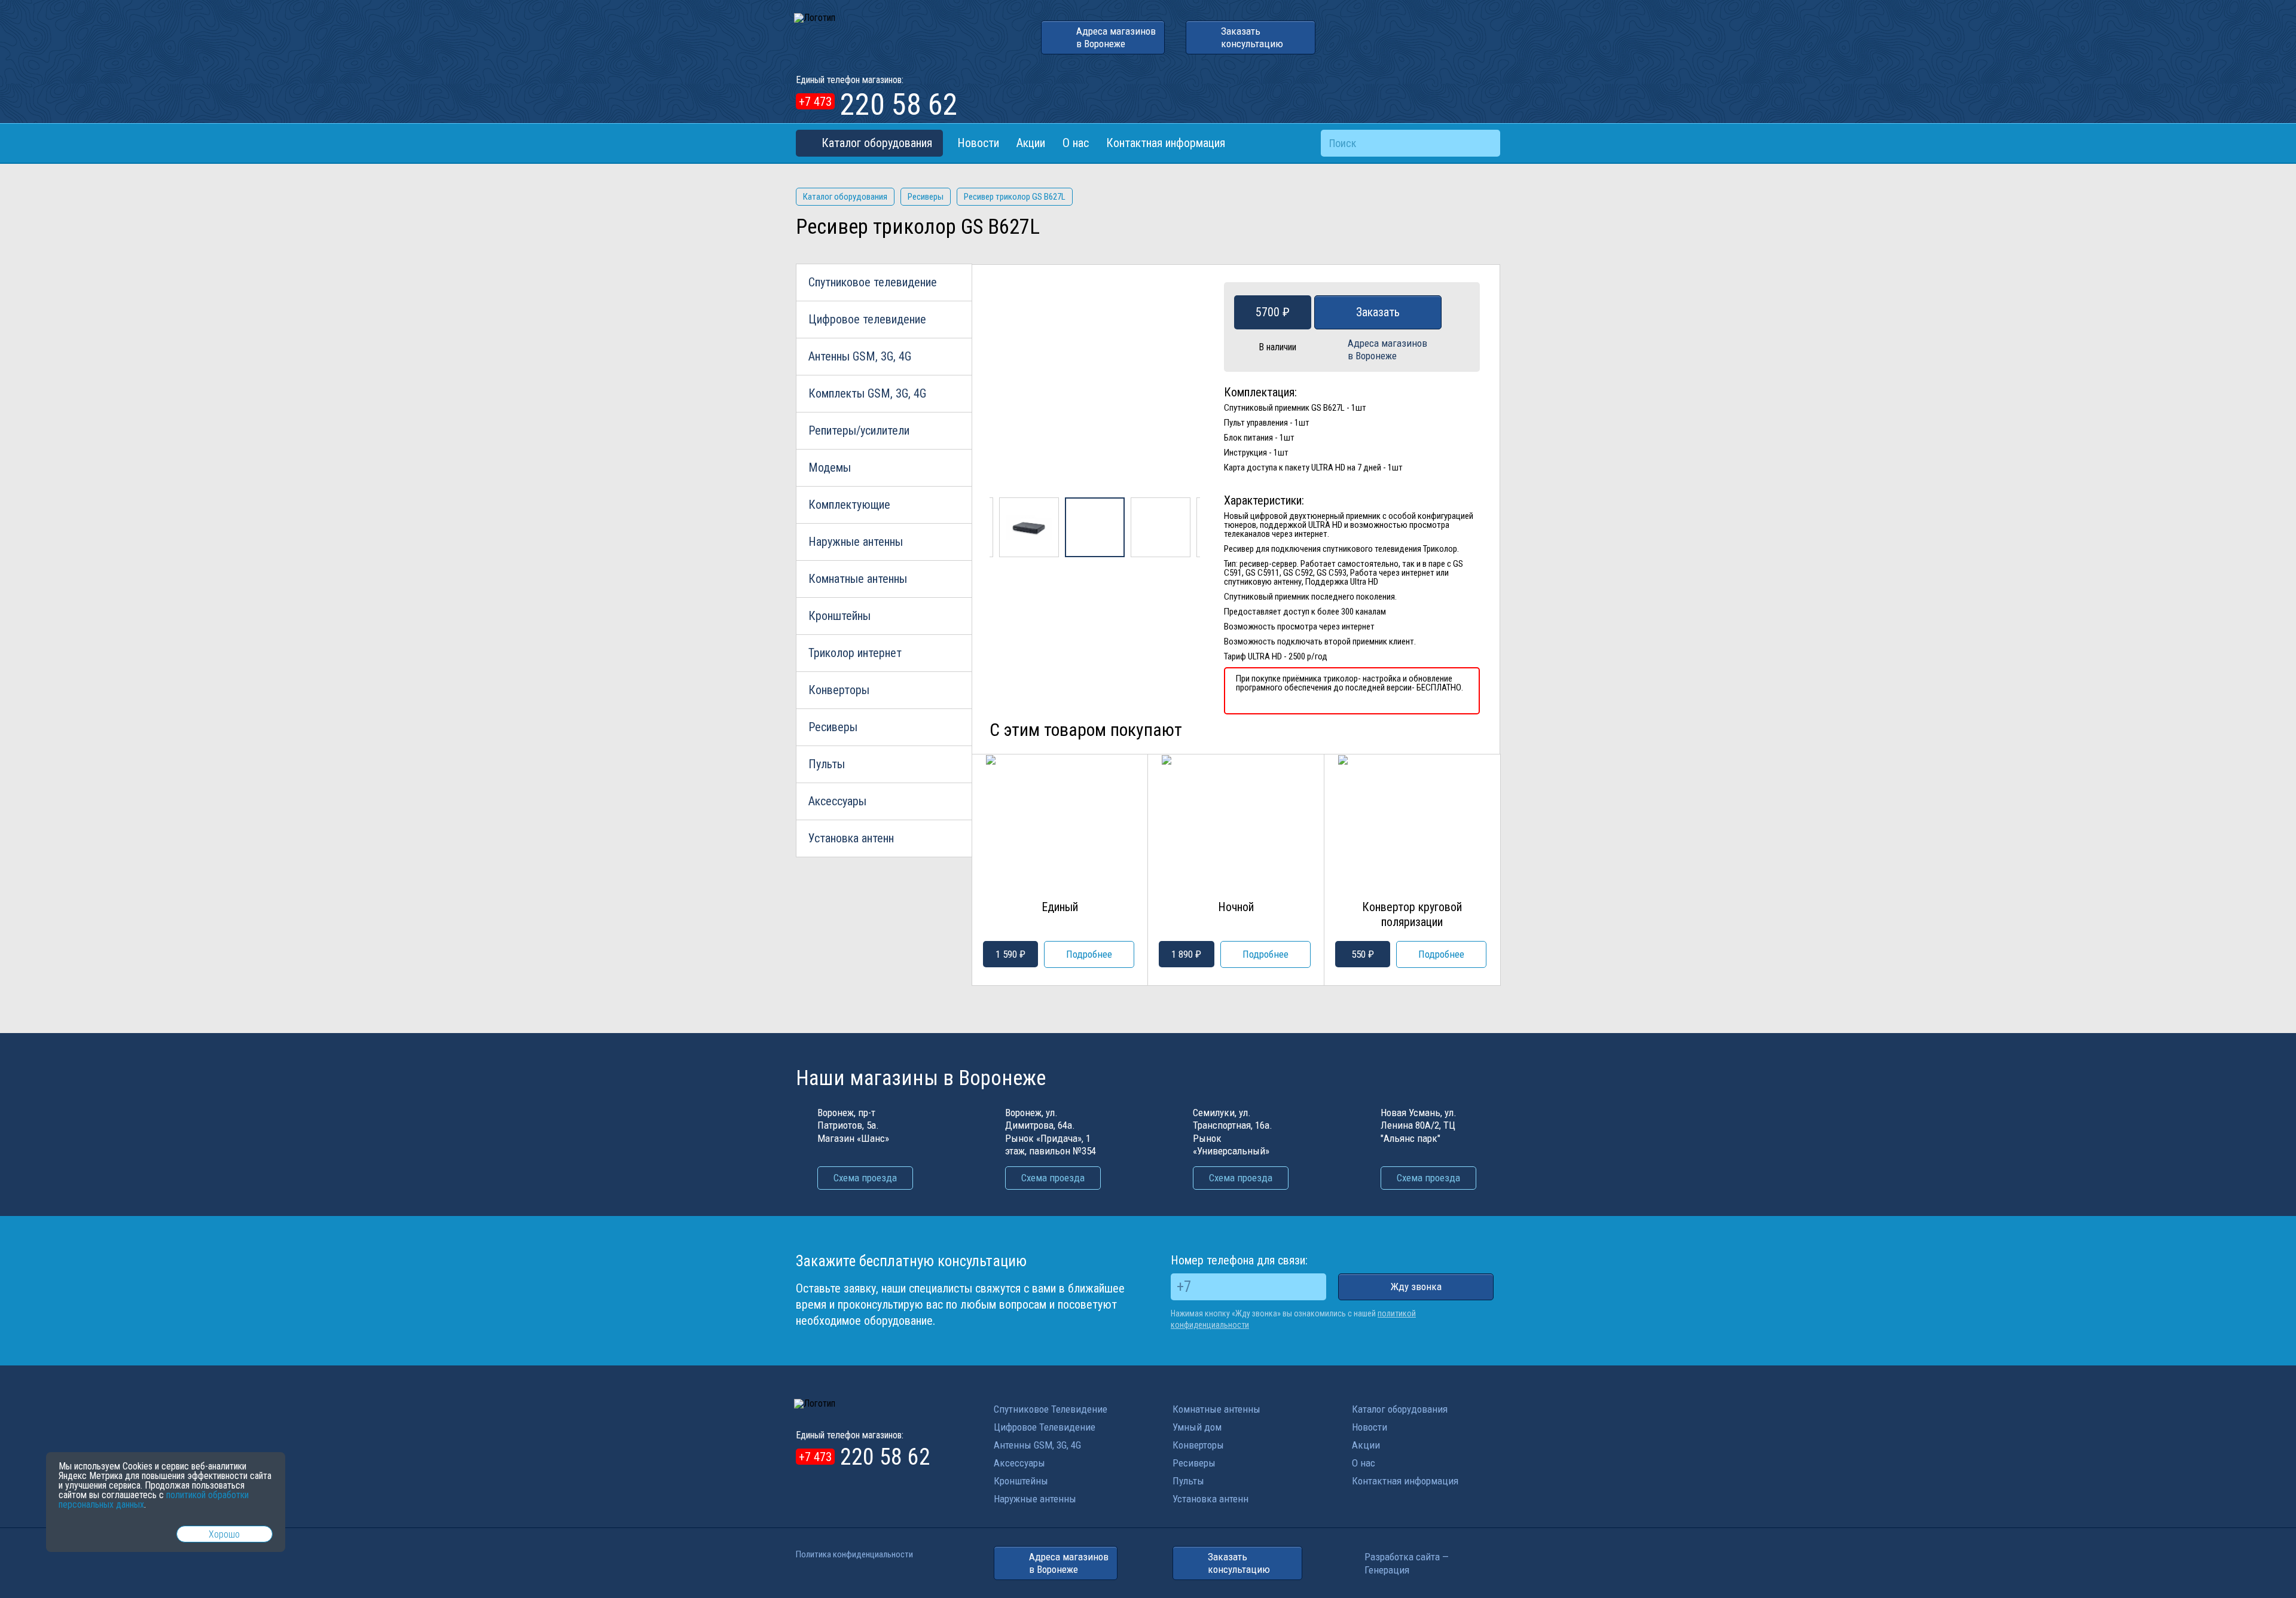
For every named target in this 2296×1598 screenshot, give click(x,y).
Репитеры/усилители (859, 430)
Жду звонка (1416, 1287)
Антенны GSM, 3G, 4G (860, 356)
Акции (1031, 143)
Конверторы (839, 690)
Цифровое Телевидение (1045, 1427)
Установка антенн (851, 838)
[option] (1095, 390)
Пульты (827, 764)
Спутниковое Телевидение (1051, 1409)
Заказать (1378, 312)
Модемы (830, 468)
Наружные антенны (856, 542)
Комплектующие (849, 505)
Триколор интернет (855, 653)
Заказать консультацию (1252, 37)
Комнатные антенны (858, 579)
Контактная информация (1166, 143)
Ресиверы (833, 727)
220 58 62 (878, 106)
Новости (978, 143)
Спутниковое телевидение (873, 282)
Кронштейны (839, 616)
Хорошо (224, 1534)
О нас (1076, 143)
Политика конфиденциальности (854, 1554)
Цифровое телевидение (867, 319)
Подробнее (1089, 954)
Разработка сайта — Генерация (1407, 1563)
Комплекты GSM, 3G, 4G (867, 393)
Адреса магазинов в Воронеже (1116, 37)
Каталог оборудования (877, 143)
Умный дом (1197, 1427)
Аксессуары (837, 801)
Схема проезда (865, 1178)
